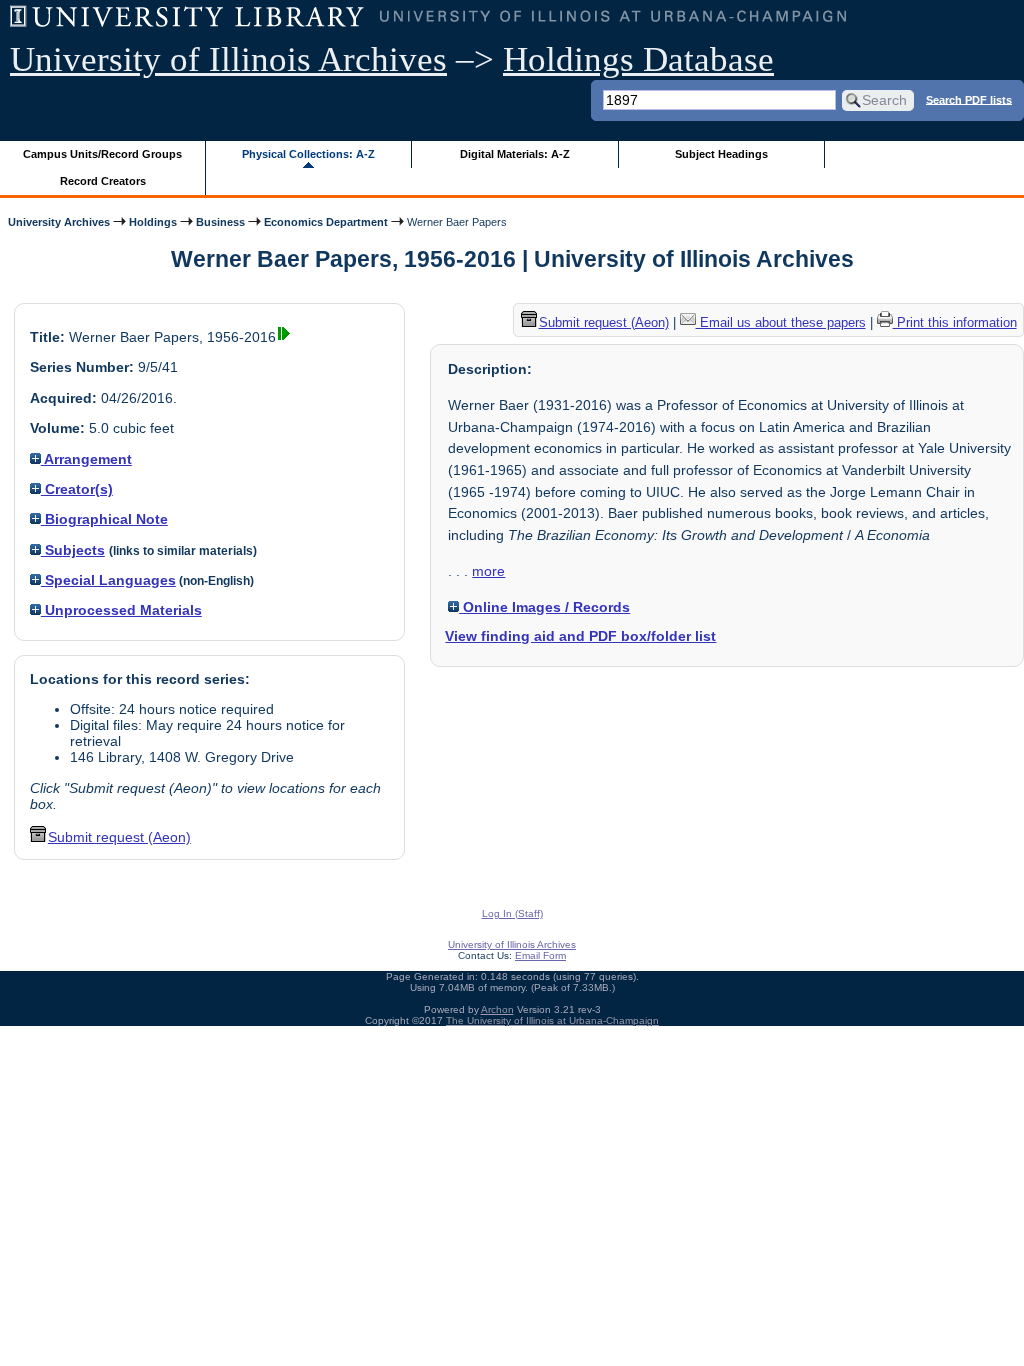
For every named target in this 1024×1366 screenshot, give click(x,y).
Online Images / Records (544, 607)
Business (220, 222)
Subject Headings (721, 154)
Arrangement (86, 459)
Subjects (73, 550)
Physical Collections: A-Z (308, 154)
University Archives (59, 222)
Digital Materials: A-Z (515, 154)
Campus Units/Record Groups (102, 154)
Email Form (540, 955)
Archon (497, 1009)
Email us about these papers (781, 322)
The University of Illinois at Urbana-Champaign (552, 1020)
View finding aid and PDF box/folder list (580, 636)
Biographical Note (104, 519)
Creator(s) (77, 489)
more (488, 571)
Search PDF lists (969, 99)
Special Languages (108, 580)
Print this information (955, 322)
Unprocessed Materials (121, 610)
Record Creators (103, 181)
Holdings (153, 222)
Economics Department (326, 222)
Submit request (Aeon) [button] (119, 837)
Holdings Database (638, 59)
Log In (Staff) (512, 913)
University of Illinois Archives (228, 59)
